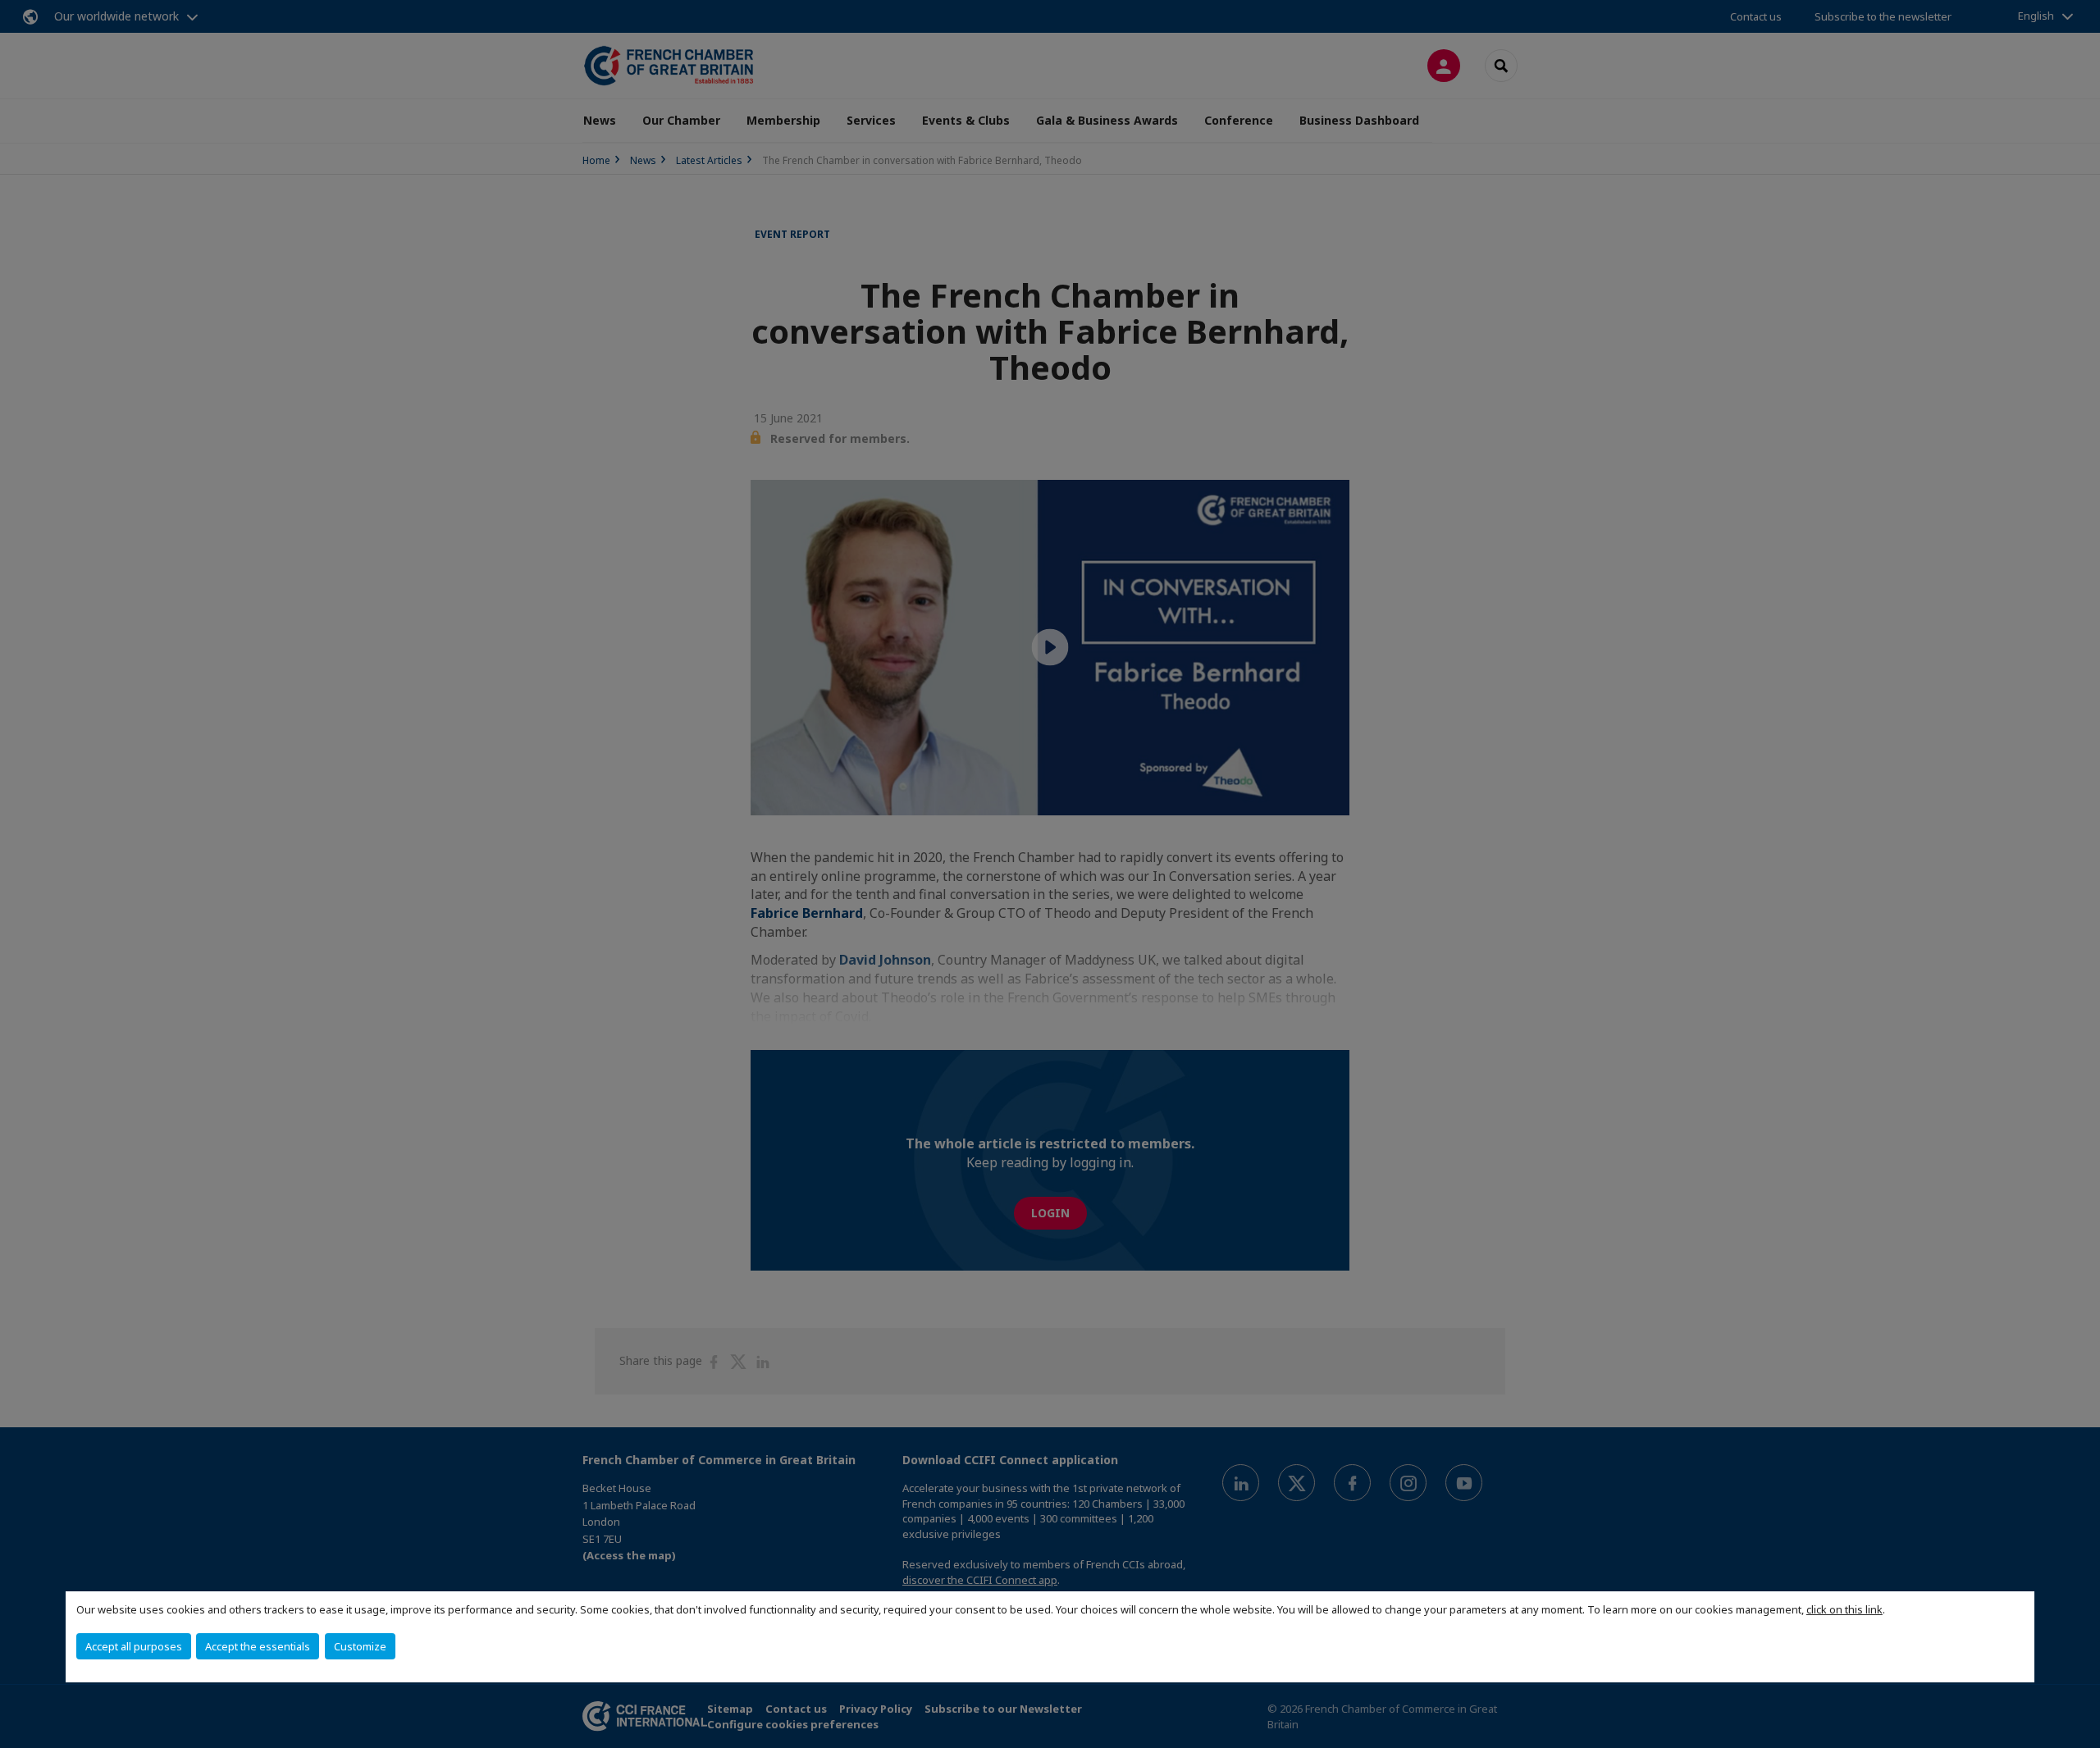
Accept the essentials (258, 1646)
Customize (360, 1646)
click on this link (1844, 1609)
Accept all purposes (134, 1646)
